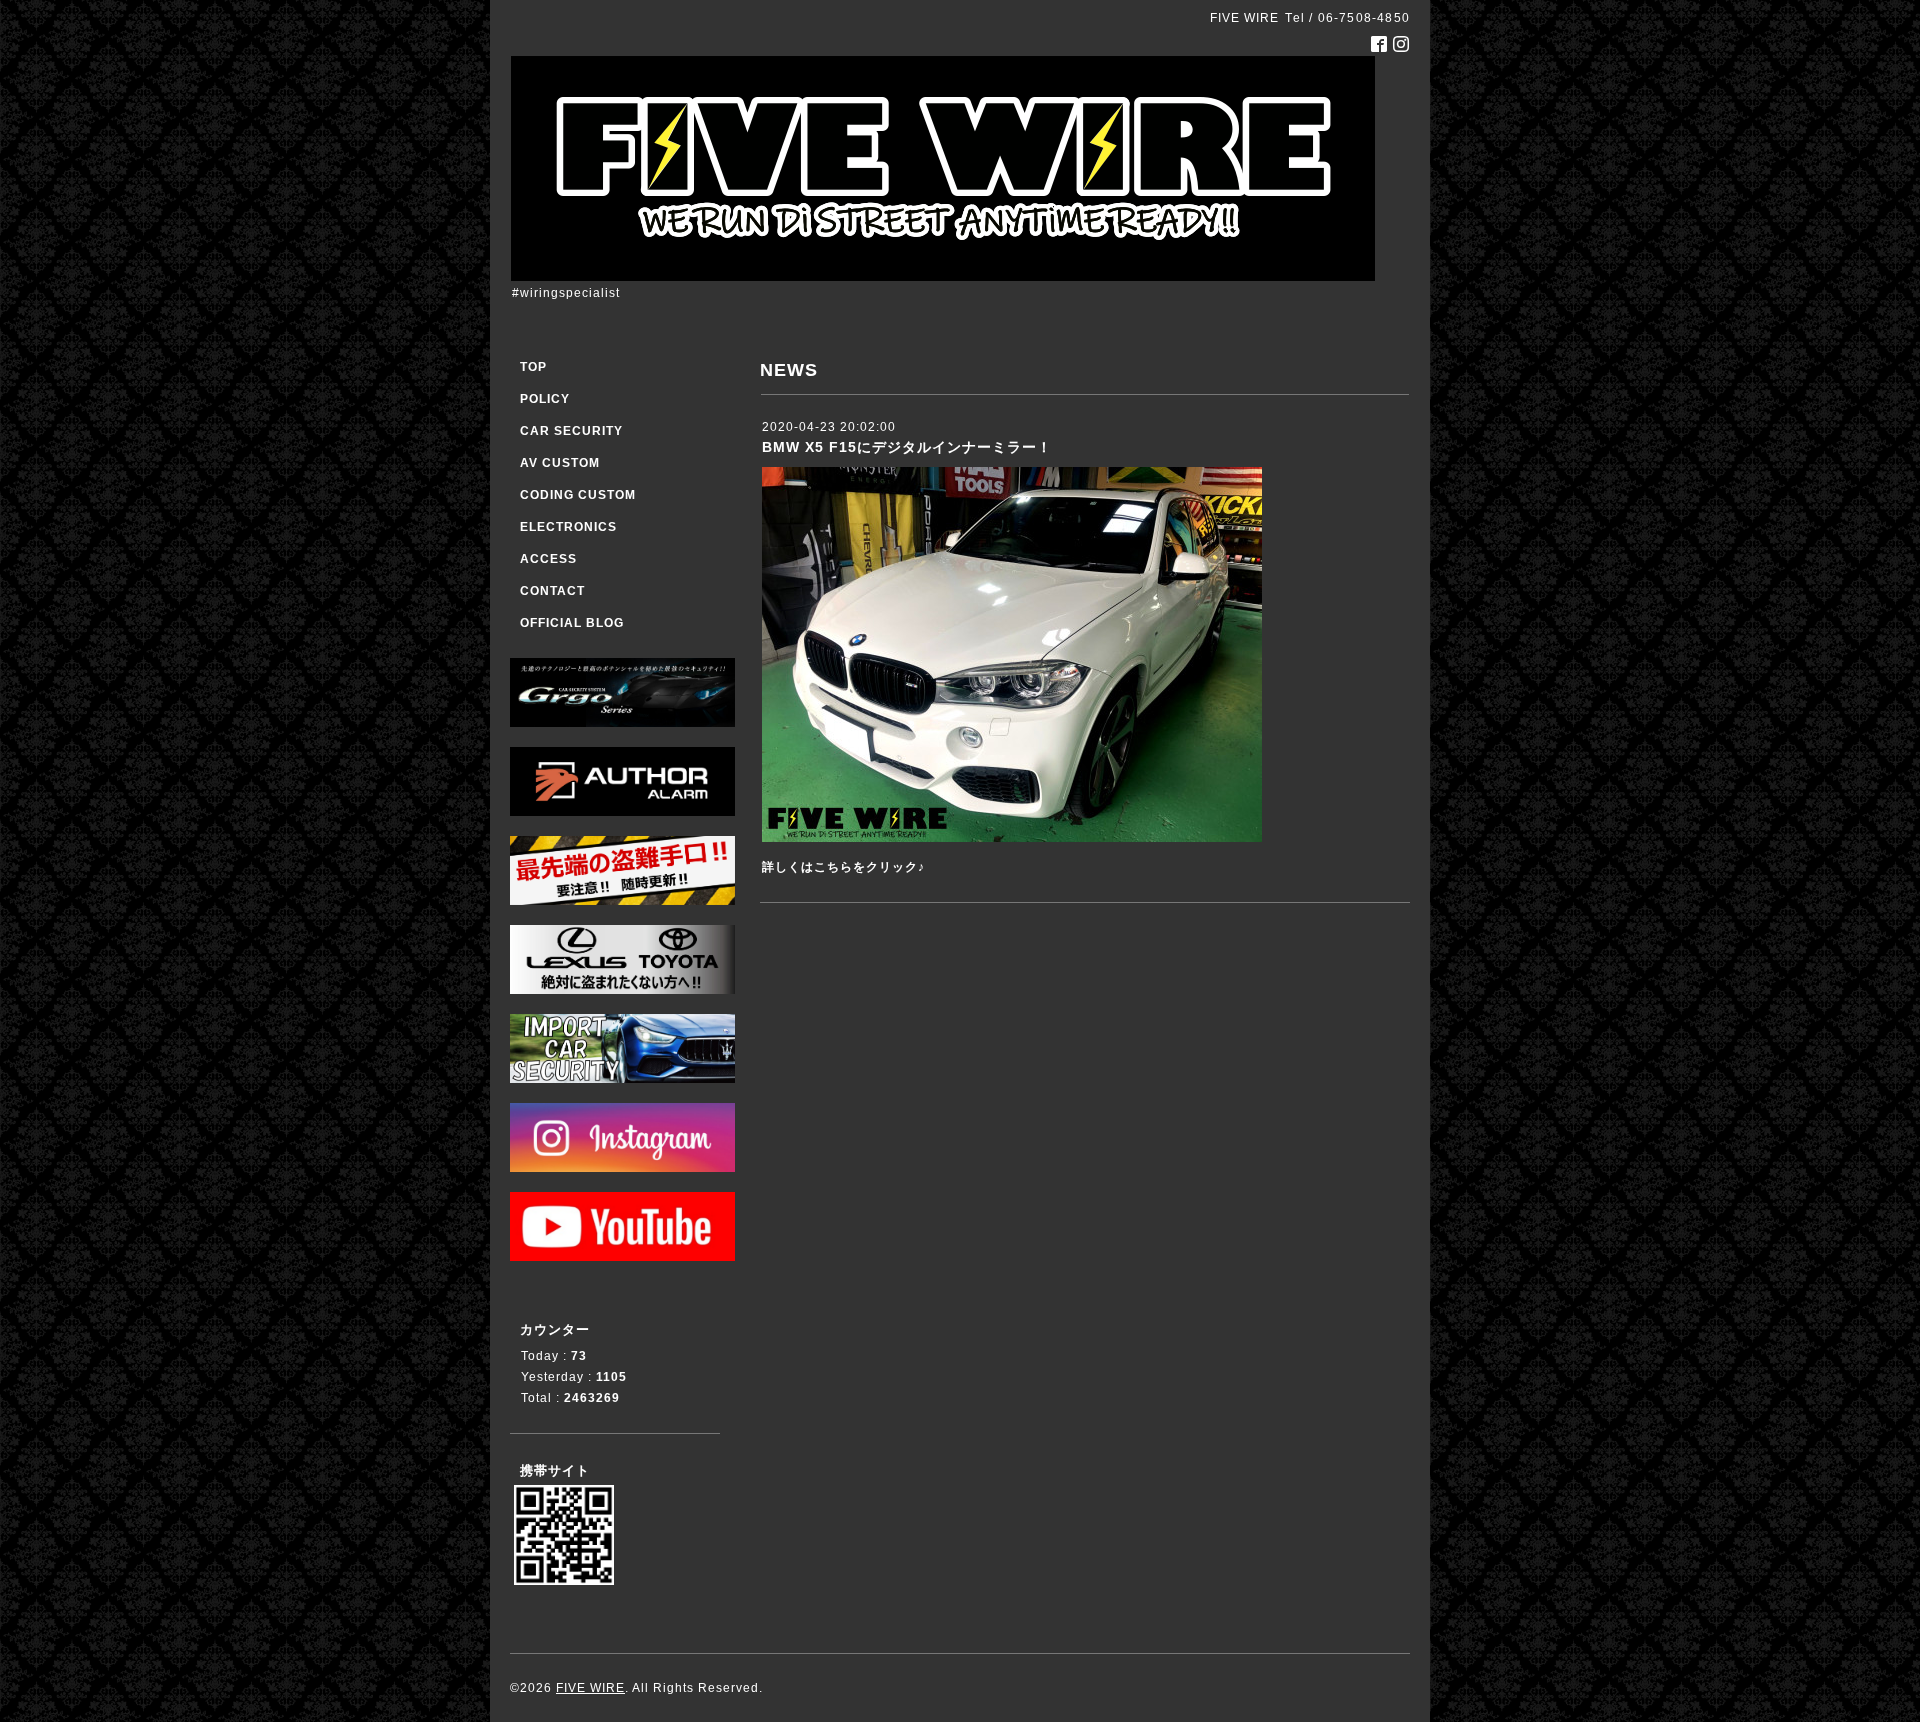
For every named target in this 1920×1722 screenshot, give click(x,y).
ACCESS (548, 559)
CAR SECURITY (571, 431)
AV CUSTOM (560, 463)
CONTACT (552, 591)
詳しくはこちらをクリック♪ (843, 867)
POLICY (545, 399)
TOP (533, 367)
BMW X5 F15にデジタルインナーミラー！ (907, 447)
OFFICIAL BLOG (572, 623)
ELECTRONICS (568, 527)
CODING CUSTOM (578, 495)
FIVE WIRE (590, 1688)
